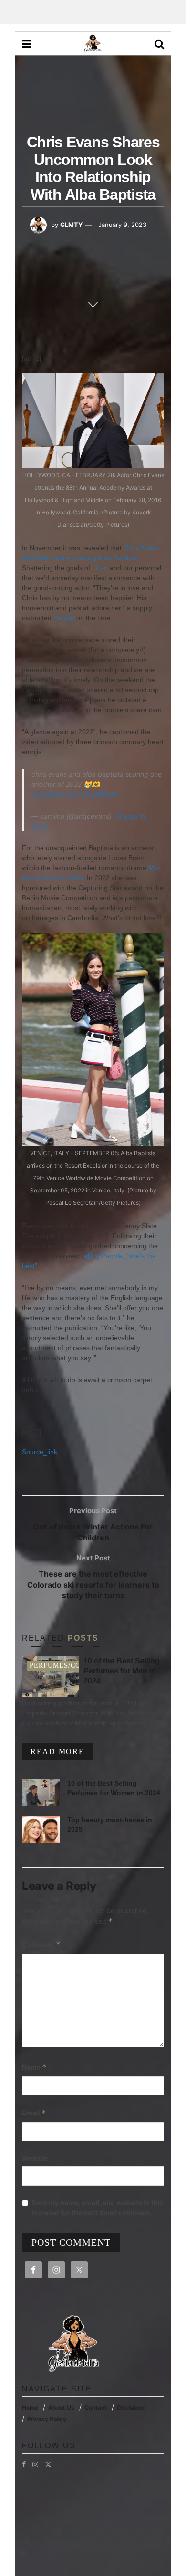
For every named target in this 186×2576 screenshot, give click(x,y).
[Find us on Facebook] (24, 2464)
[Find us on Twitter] (48, 2464)
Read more (62, 1751)
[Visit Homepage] (93, 44)
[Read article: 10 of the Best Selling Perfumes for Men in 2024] (50, 1677)
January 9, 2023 (122, 225)
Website (35, 2158)
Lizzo (100, 568)
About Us (61, 2407)
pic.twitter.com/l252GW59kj (75, 794)
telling (104, 1256)
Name (34, 2067)
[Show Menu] (26, 44)
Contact (96, 2407)
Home (30, 2407)
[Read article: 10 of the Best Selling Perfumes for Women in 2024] (41, 1792)
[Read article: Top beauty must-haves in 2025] (41, 1829)
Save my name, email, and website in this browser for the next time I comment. (98, 2207)
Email (34, 2113)
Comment (41, 1945)
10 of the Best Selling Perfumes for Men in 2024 (122, 1671)
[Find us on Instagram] (35, 2464)
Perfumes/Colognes (70, 1666)
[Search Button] (159, 44)
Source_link (40, 1452)
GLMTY (71, 225)
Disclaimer (132, 2407)
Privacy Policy (47, 2419)
